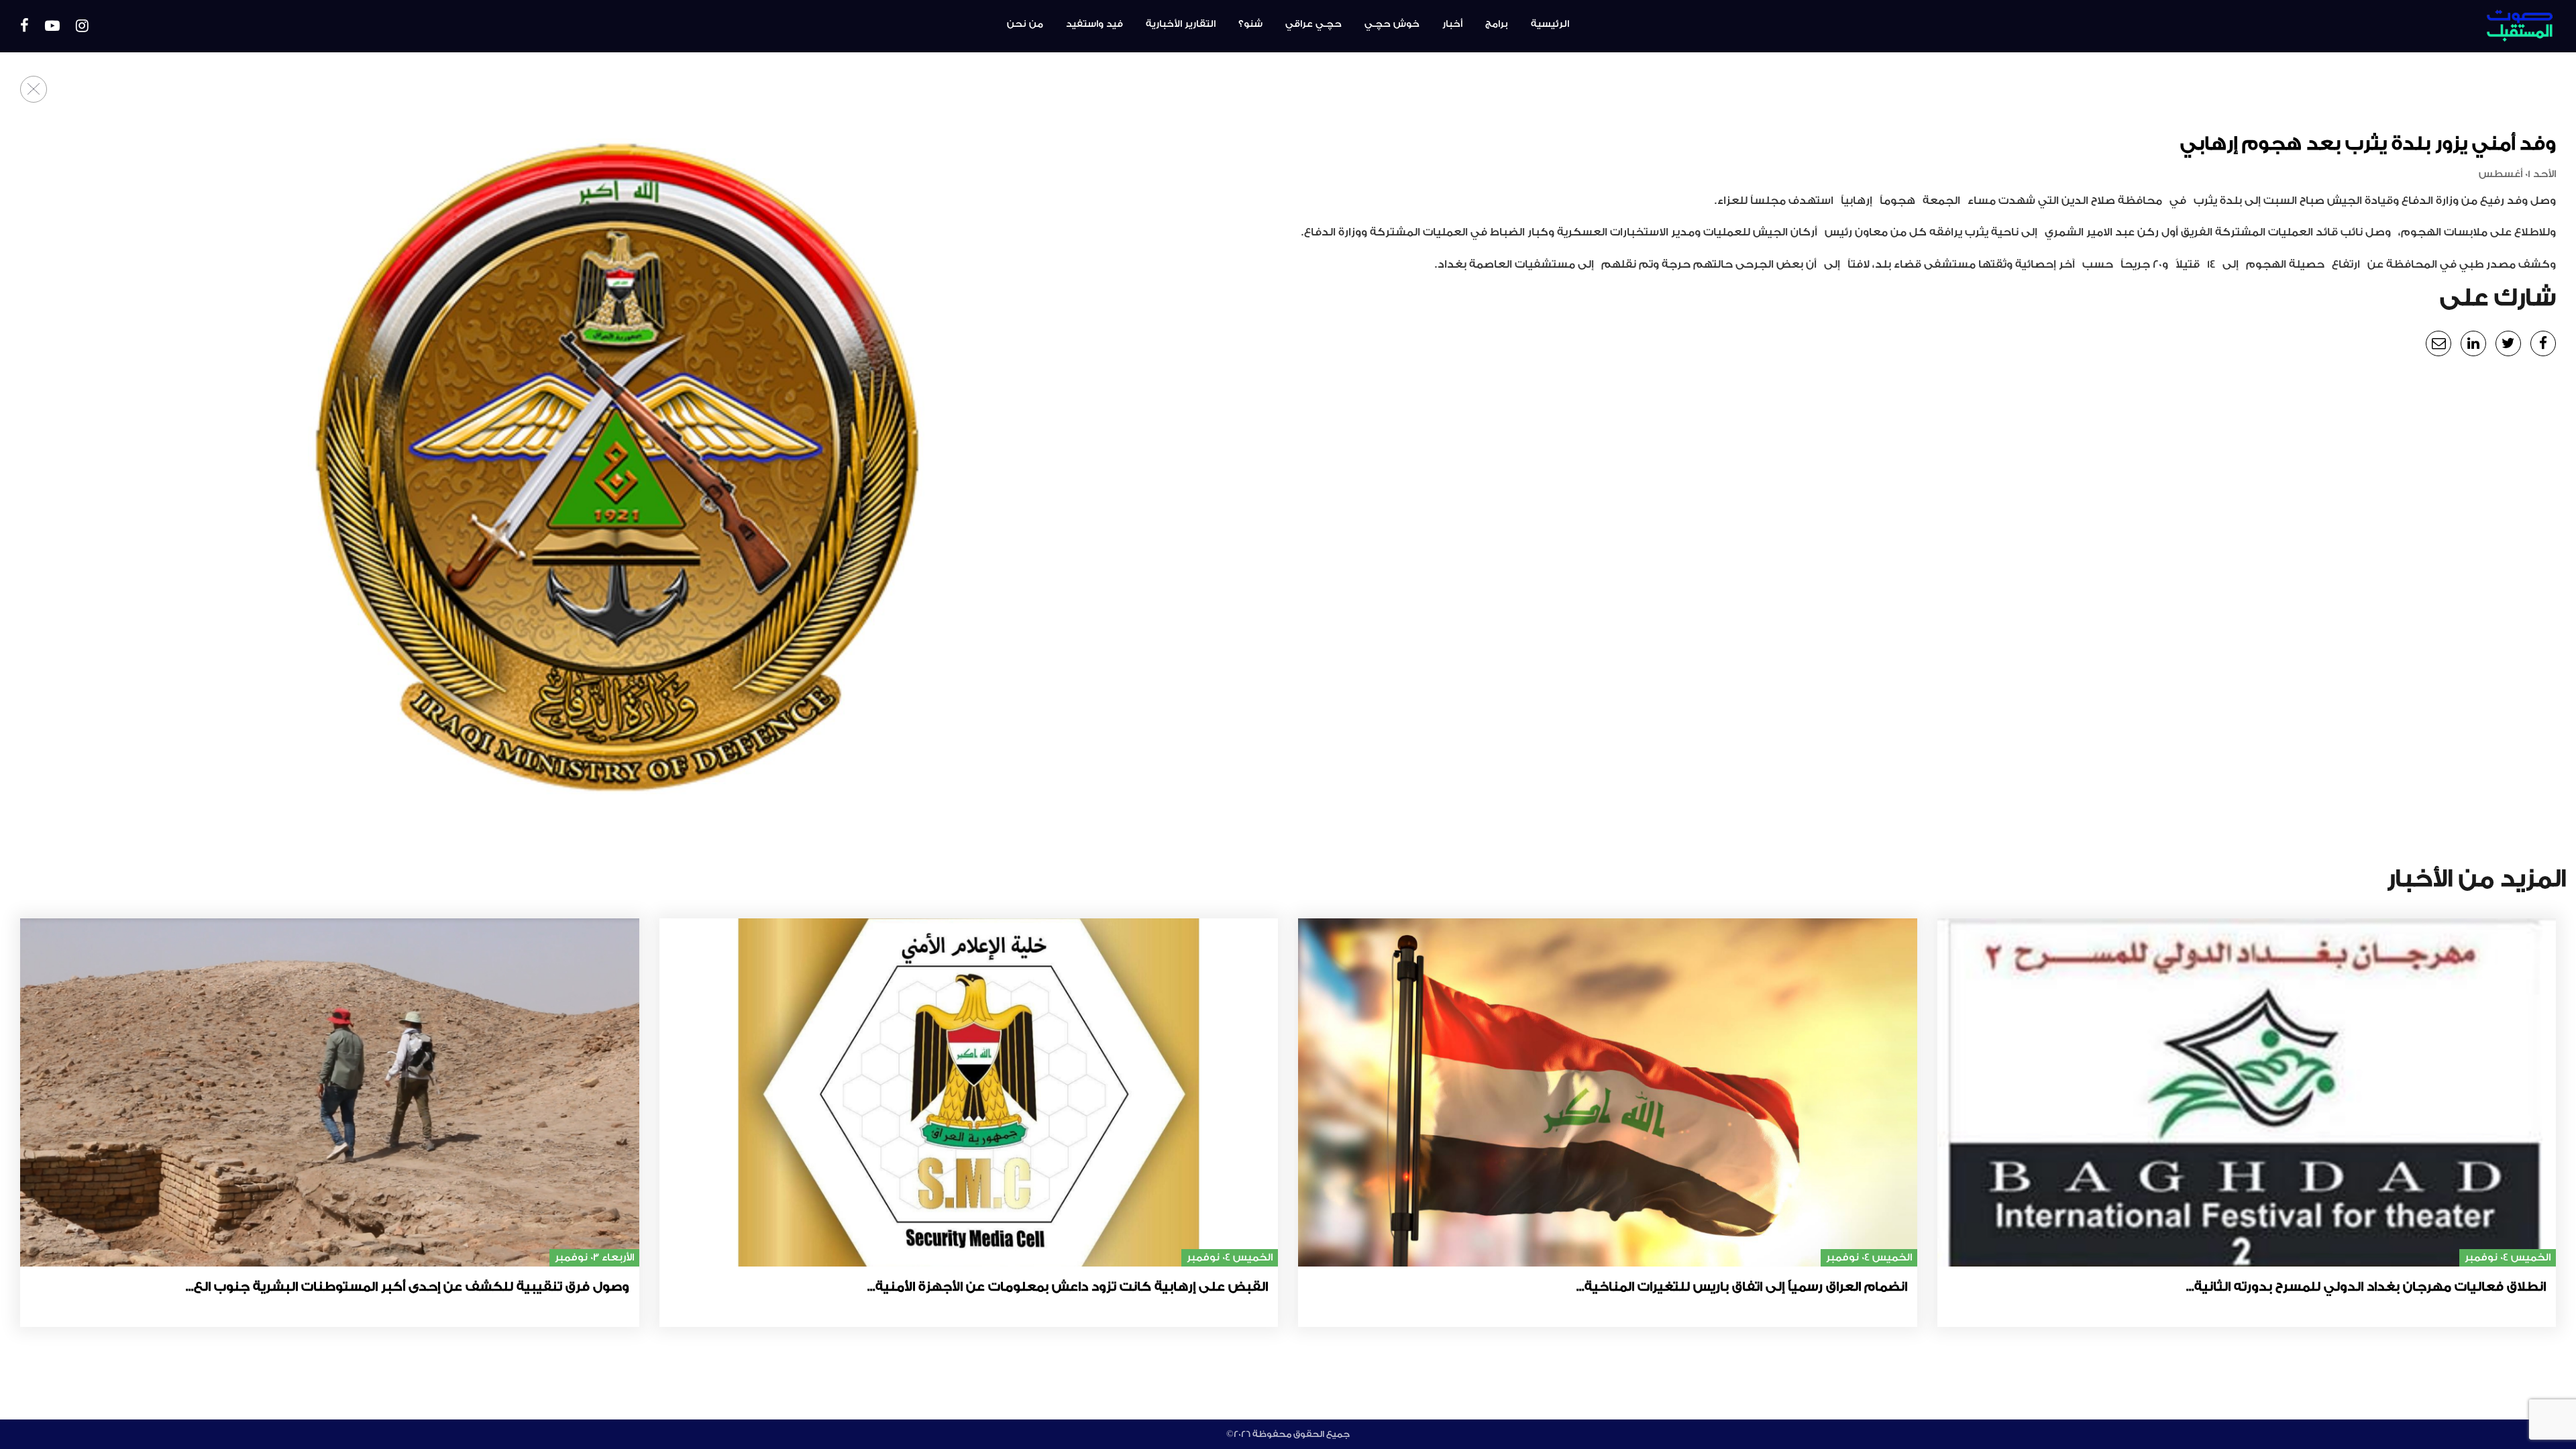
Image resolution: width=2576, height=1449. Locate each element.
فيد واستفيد (1094, 24)
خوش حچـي (1392, 24)
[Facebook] (24, 26)
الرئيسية (1550, 24)
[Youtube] (52, 26)
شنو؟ (1250, 24)
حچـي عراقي (1313, 24)
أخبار (1452, 24)
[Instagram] (82, 26)
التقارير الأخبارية (1181, 24)
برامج (1497, 24)
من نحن (1025, 24)
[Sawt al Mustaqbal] (2353, 26)
